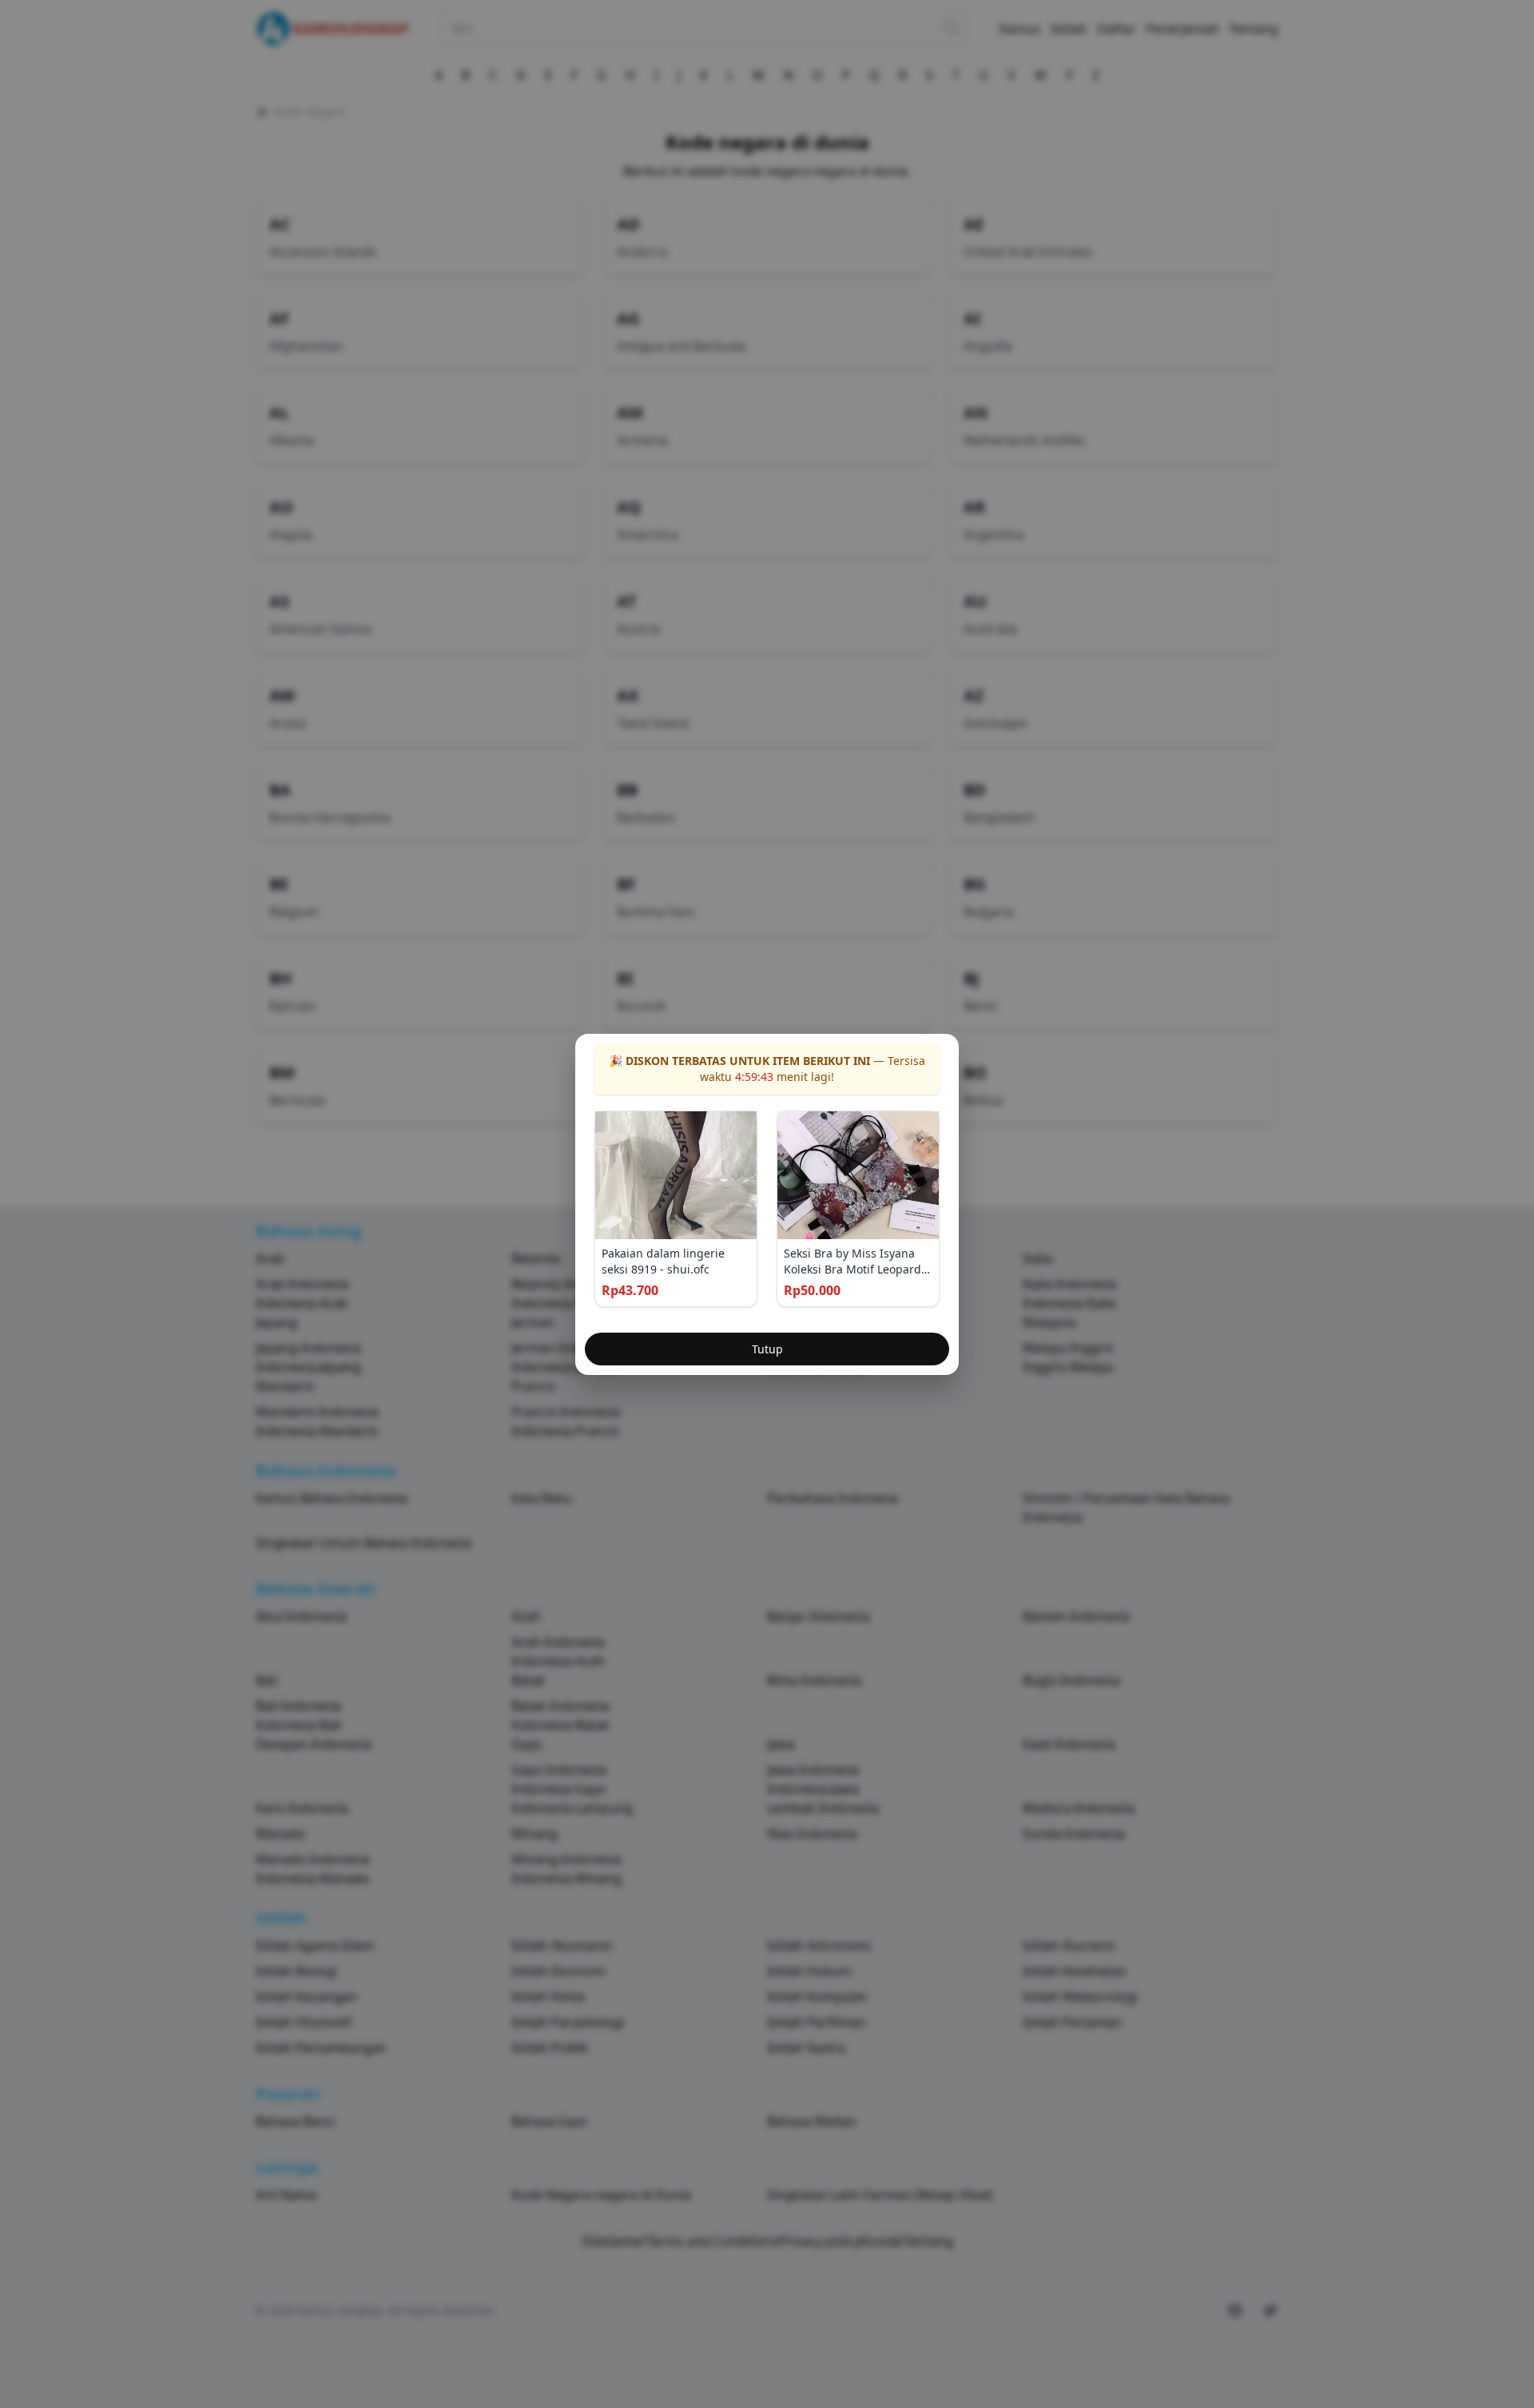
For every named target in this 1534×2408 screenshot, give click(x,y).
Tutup (767, 1349)
